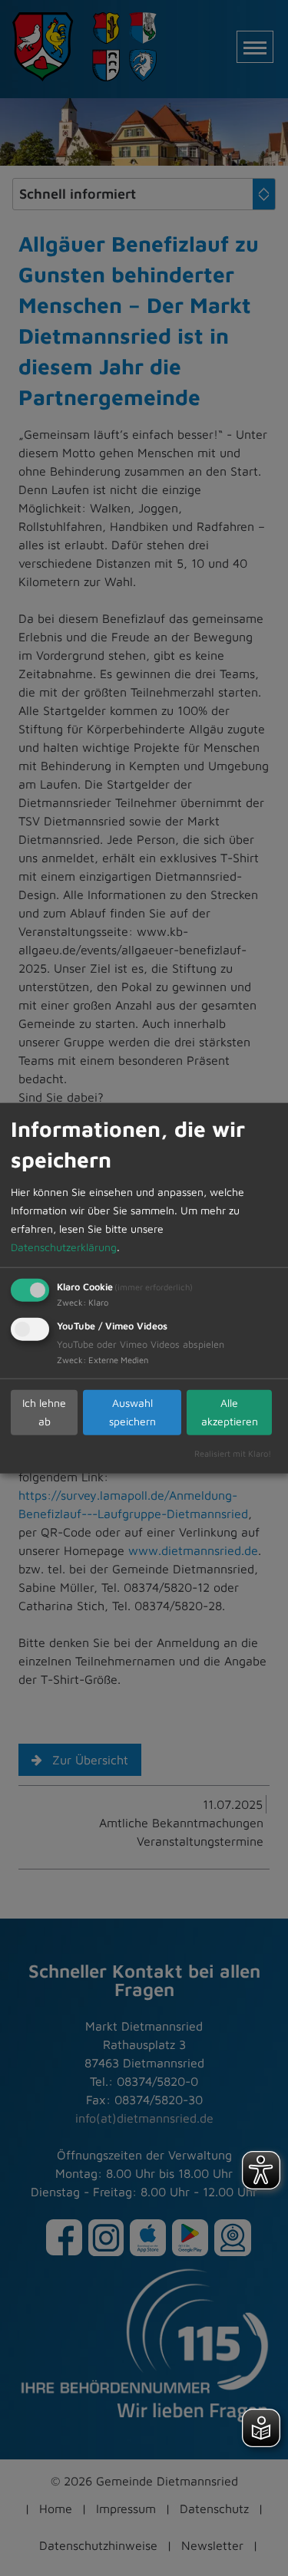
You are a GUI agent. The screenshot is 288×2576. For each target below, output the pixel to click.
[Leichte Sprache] (261, 2428)
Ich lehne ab (44, 1412)
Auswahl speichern (132, 1412)
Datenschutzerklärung (64, 1246)
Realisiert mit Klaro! (233, 1453)
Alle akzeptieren (230, 1412)
